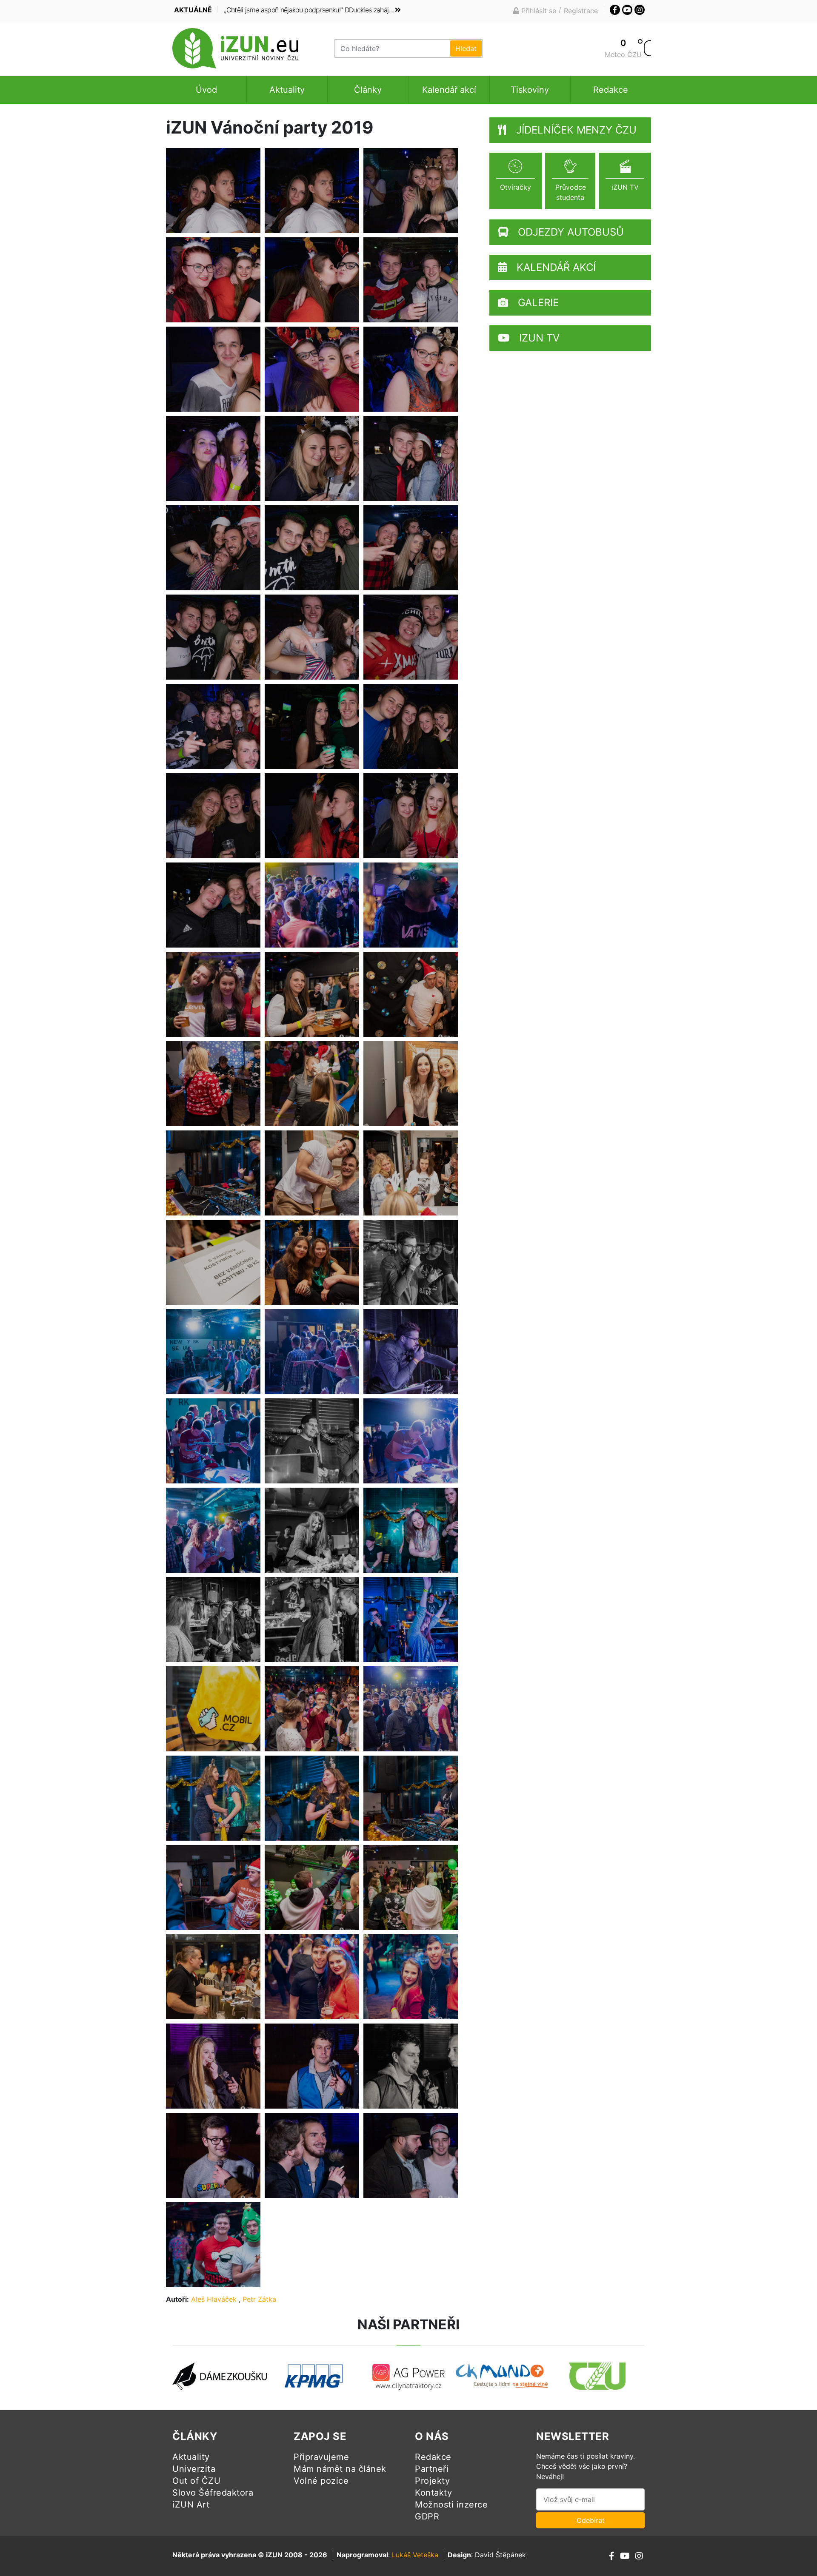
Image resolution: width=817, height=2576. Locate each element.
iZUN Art (191, 2505)
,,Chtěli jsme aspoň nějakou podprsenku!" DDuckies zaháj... (308, 10)
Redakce (611, 90)
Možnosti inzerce (451, 2505)
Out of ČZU (196, 2481)
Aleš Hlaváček (214, 2299)
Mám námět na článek (340, 2469)
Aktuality (287, 90)
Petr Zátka (259, 2299)
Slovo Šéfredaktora (213, 2493)
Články (368, 90)
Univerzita (194, 2469)
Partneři (432, 2469)
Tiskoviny (530, 90)
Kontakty (433, 2493)
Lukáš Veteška (415, 2555)
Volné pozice (321, 2481)
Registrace (581, 11)
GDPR (427, 2516)
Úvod (206, 90)
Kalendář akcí (449, 90)
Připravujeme (321, 2457)
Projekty (432, 2481)
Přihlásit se (538, 11)
